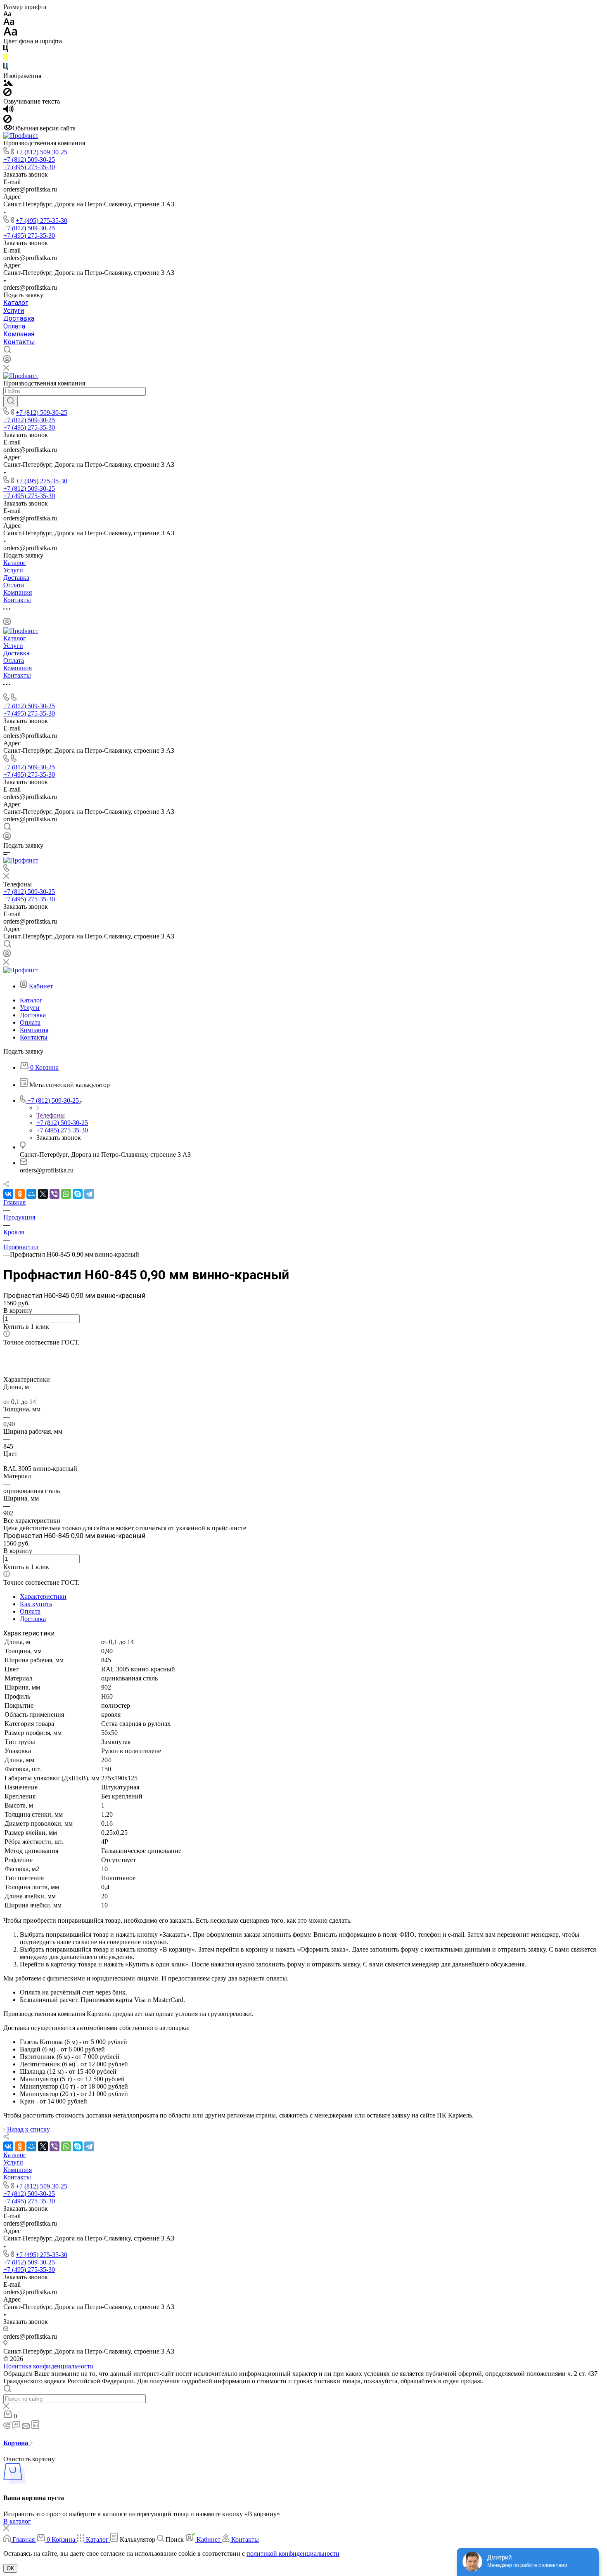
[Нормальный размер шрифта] (9, 23)
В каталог (17, 2521)
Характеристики (43, 1596)
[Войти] (7, 361)
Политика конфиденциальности (49, 2366)
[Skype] (78, 1194)
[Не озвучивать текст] (7, 121)
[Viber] (55, 1194)
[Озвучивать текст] (8, 111)
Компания (19, 334)
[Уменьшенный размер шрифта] (7, 14)
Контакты (19, 342)
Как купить (36, 1604)
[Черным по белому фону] (6, 50)
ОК (10, 2568)
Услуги (14, 311)
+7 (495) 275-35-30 (41, 221)
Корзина (17, 2443)
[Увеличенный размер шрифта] (10, 34)
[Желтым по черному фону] (6, 59)
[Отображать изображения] (8, 84)
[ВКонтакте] (8, 1194)
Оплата (14, 326)
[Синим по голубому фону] (6, 68)
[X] (43, 1194)
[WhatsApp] (66, 1194)
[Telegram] (89, 1194)
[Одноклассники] (20, 1194)
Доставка (19, 318)
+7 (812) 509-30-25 (41, 152)
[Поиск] (11, 402)
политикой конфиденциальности (293, 2554)
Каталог (16, 303)
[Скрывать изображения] (7, 94)
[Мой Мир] (31, 1194)
